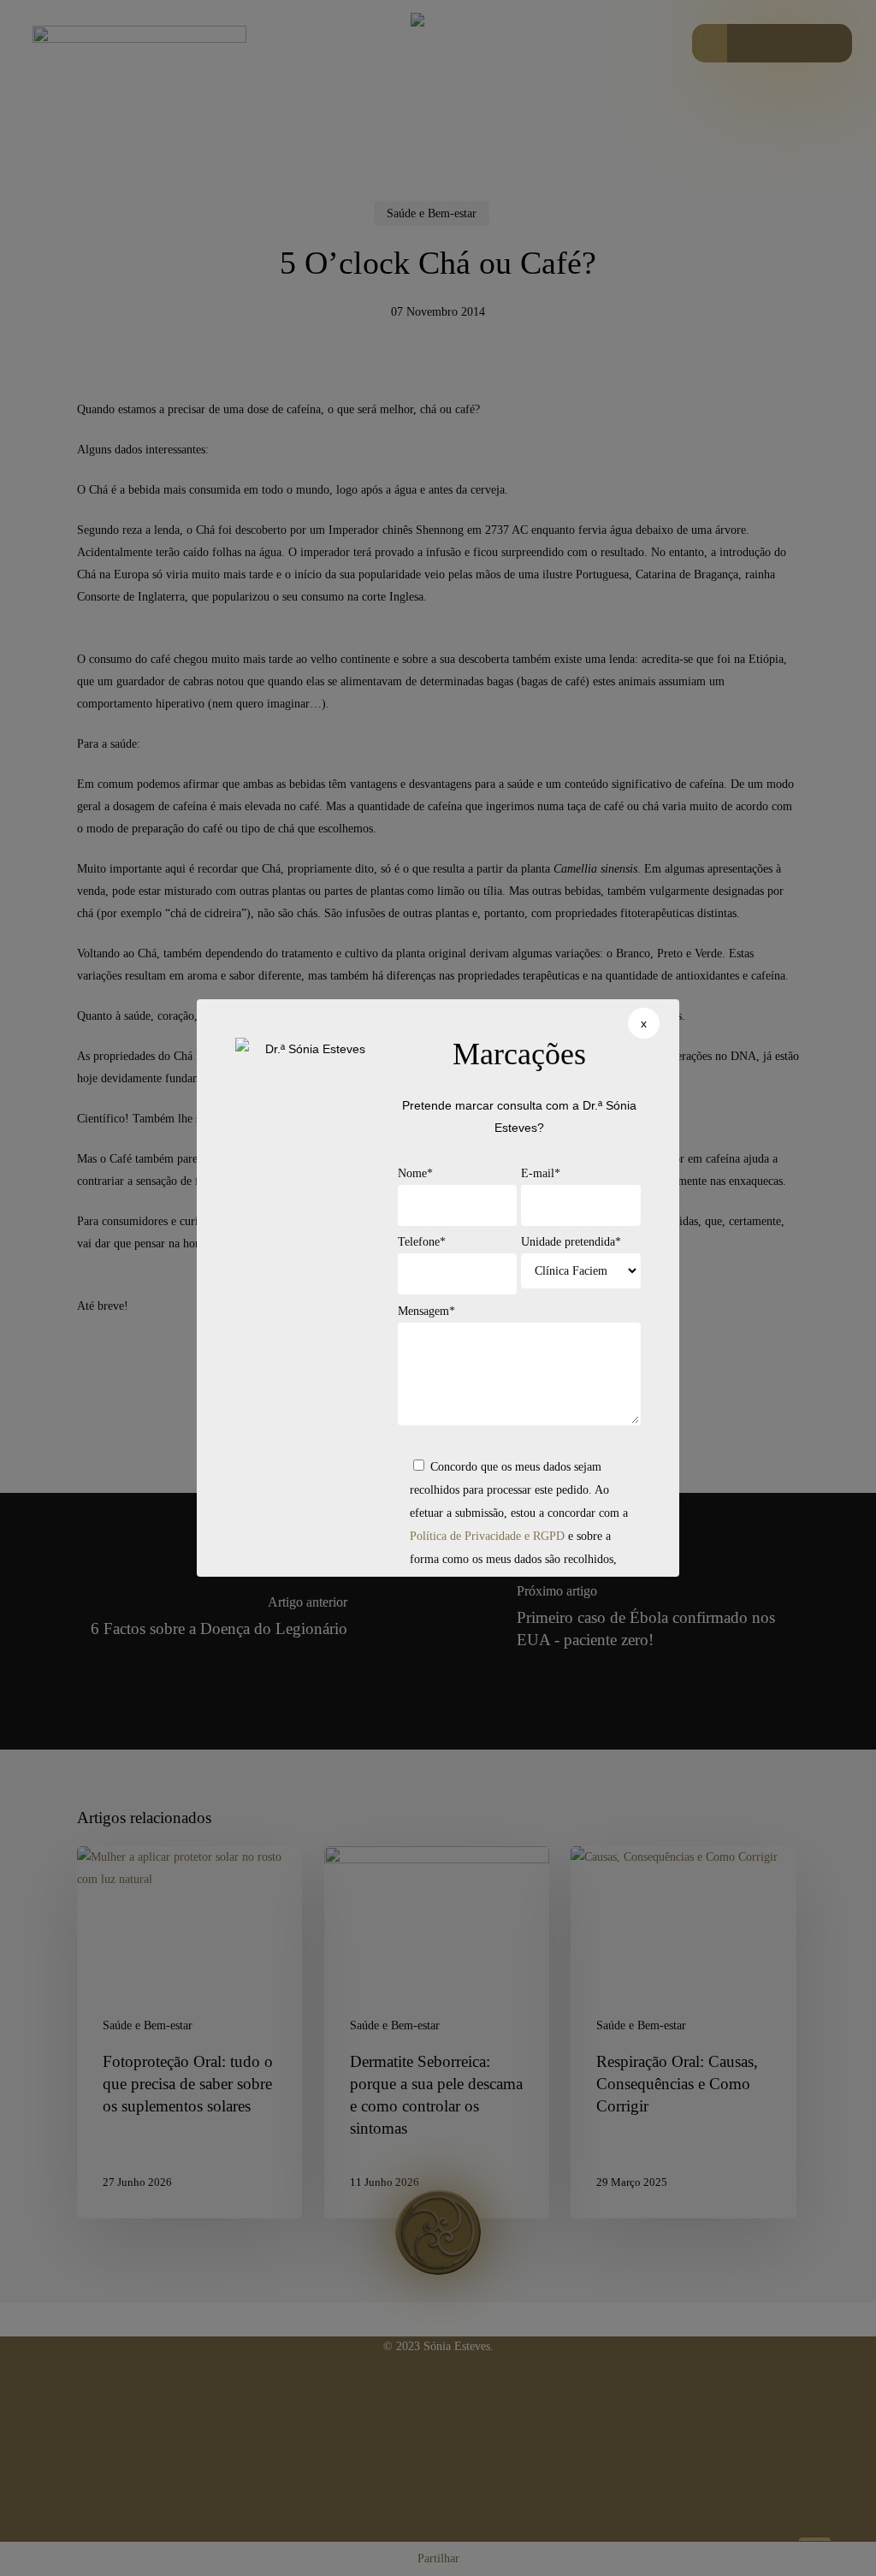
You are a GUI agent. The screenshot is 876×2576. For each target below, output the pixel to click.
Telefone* (422, 1242)
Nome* (415, 1173)
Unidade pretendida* (571, 1242)
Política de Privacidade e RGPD (487, 1536)
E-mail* (541, 1173)
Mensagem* (426, 1311)
